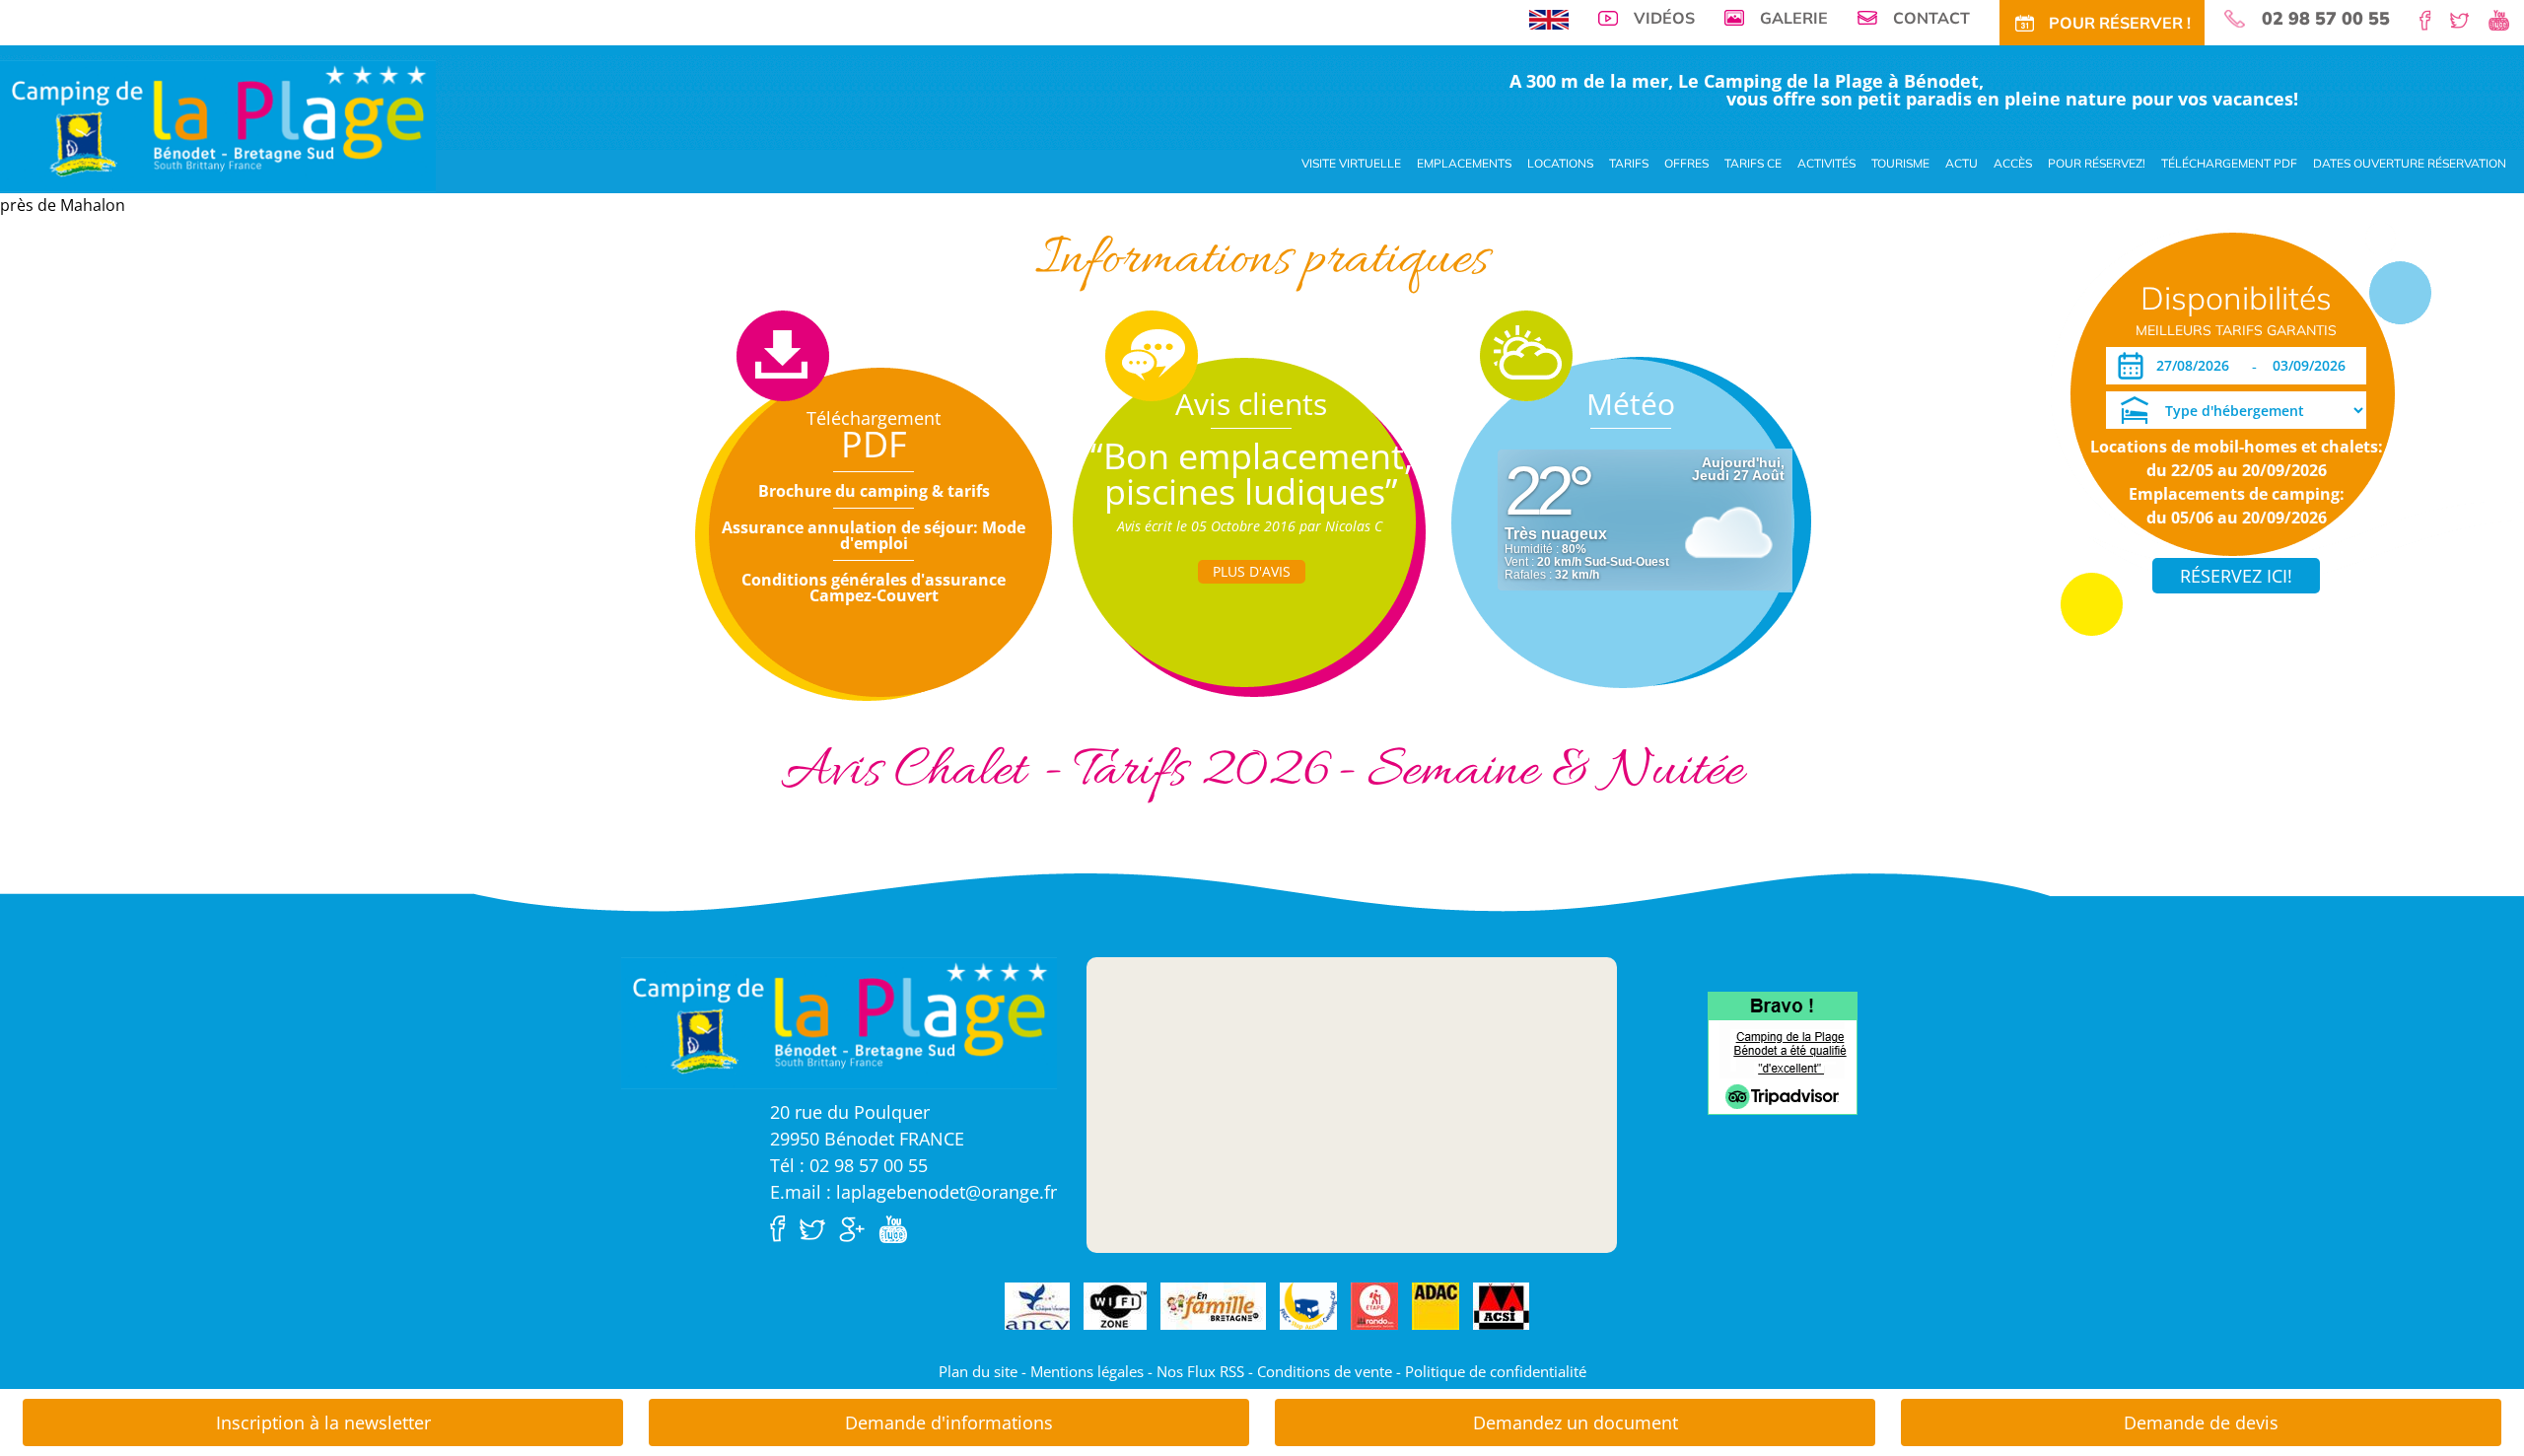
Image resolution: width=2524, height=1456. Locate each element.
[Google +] (857, 1227)
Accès (2013, 163)
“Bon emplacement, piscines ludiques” (1252, 474)
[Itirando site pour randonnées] (1374, 1307)
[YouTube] (2506, 19)
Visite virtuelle (1351, 163)
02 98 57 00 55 (2326, 19)
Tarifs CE (1753, 163)
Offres (1686, 163)
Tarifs (1629, 163)
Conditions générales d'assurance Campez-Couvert (874, 588)
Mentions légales (1087, 1371)
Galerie (1794, 18)
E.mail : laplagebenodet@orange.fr (913, 1192)
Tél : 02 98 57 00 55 (849, 1165)
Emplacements (1464, 163)
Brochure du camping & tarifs (874, 491)
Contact (1931, 18)
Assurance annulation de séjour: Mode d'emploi (874, 535)
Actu (1962, 163)
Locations (1560, 163)
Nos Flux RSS (1200, 1371)
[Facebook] (2433, 19)
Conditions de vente (1325, 1371)
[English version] (1549, 18)
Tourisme (1900, 163)
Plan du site (978, 1371)
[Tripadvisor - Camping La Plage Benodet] (1783, 1052)
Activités (1826, 163)
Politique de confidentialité (1496, 1371)
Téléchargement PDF (2229, 163)
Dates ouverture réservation (2410, 163)
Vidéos (1664, 18)
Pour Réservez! (2097, 163)
